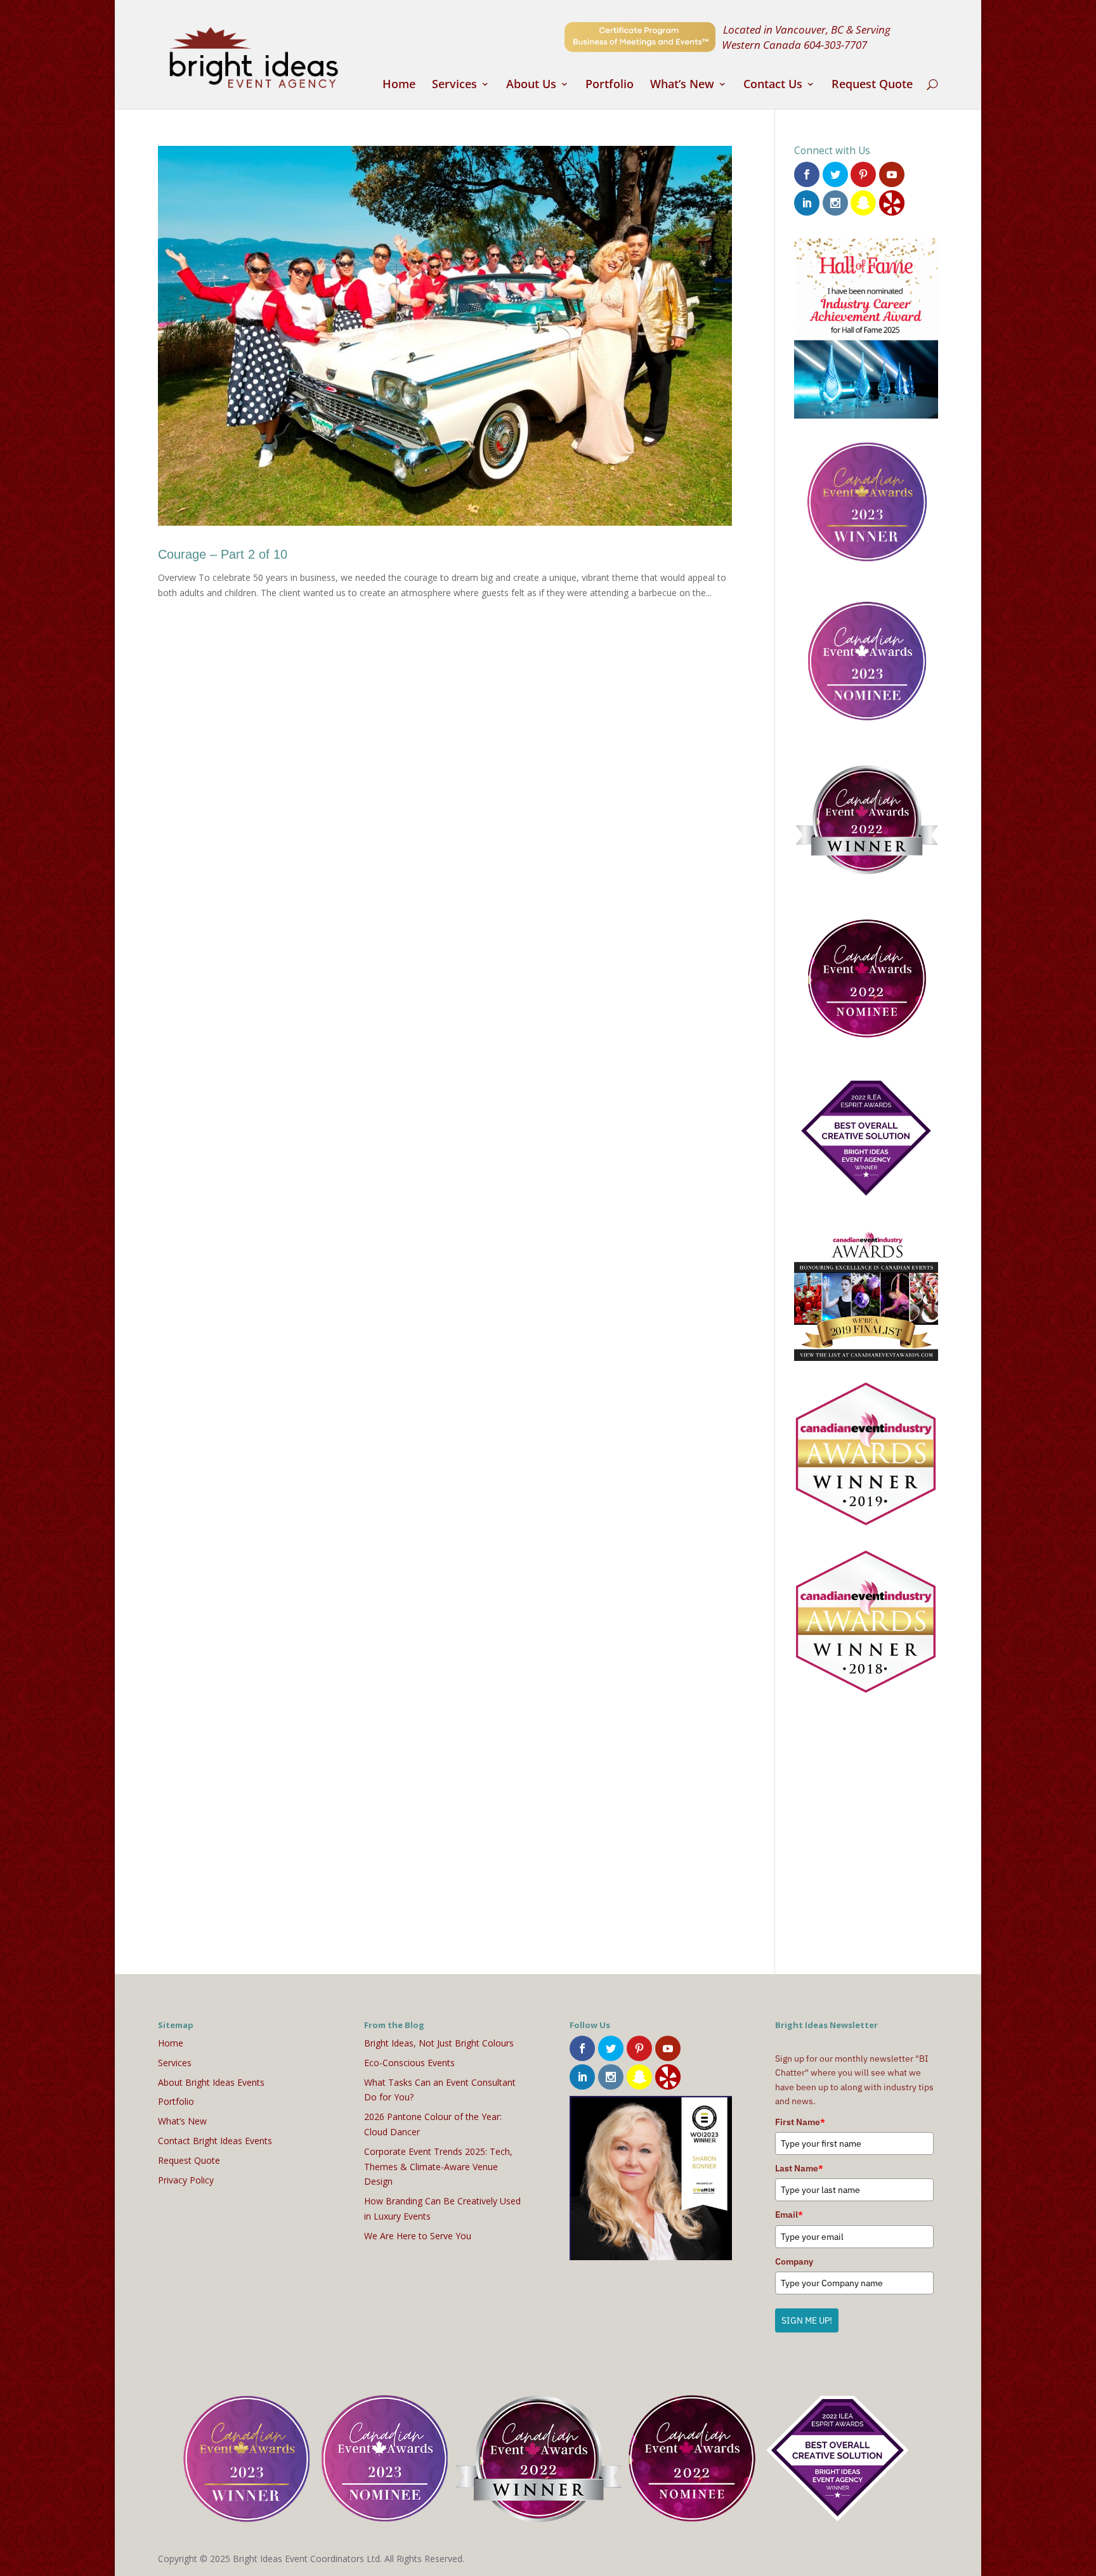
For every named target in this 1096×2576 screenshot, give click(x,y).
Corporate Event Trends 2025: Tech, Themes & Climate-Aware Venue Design (438, 2167)
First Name (800, 2122)
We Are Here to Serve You (418, 2236)
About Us (531, 85)
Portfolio (610, 85)
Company (794, 2261)
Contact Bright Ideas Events (215, 2141)
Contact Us (773, 85)
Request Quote (872, 85)
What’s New (682, 85)
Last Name (799, 2168)
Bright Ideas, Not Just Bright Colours (439, 2043)
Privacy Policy (186, 2180)
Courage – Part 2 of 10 (223, 554)
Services (454, 85)
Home (399, 85)
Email (789, 2215)
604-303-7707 (835, 44)
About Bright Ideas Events (211, 2082)
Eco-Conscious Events (409, 2063)
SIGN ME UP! (807, 2320)
